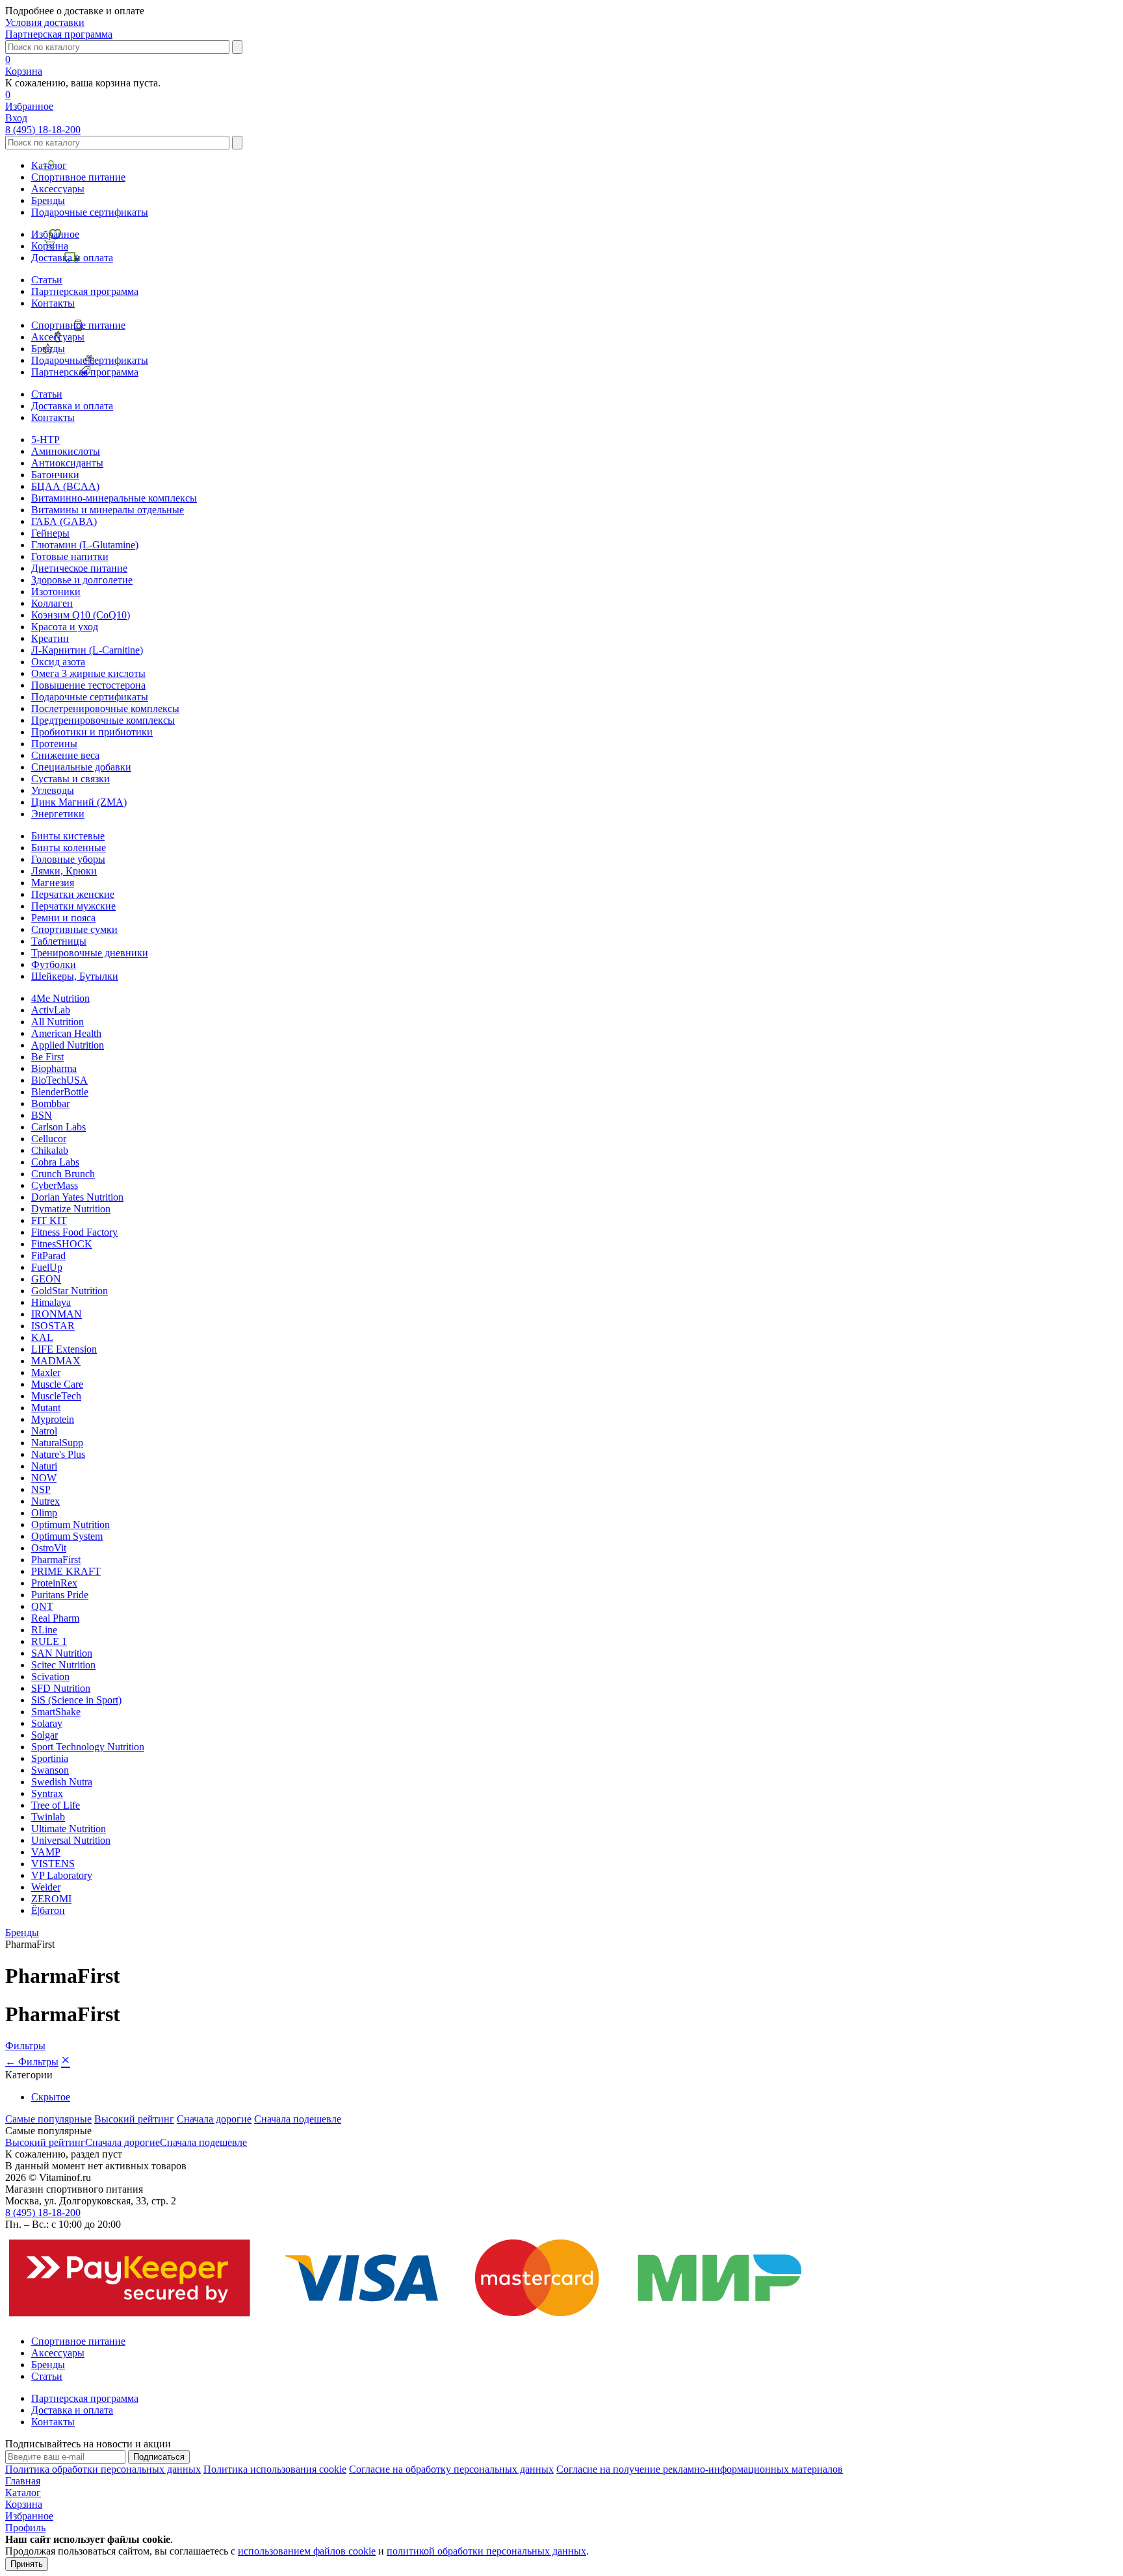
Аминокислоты (66, 451)
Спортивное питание (78, 177)
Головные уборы (68, 859)
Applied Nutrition (68, 1045)
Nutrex (45, 1501)
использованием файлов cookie (307, 2551)
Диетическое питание (79, 568)
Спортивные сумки (74, 929)
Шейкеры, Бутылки (75, 976)
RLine (44, 1630)
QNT (42, 1606)
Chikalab (50, 1150)
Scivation (50, 1677)
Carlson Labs (58, 1127)
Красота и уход (65, 627)
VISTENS (53, 1864)
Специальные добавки (81, 767)
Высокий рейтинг (134, 2119)
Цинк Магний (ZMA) (79, 802)
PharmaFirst (56, 1560)
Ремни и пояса (63, 918)
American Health (66, 1033)
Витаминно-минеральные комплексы (114, 498)
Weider (46, 1887)
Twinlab (48, 1817)
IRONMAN (57, 1314)
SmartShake (56, 1712)
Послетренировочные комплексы (105, 708)
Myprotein (53, 1419)
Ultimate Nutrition (69, 1829)
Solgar (45, 1735)
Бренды (48, 200)
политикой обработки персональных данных (486, 2551)
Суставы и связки (71, 779)
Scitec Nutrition (63, 1665)
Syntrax (47, 1793)
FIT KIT (49, 1220)
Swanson (50, 1770)
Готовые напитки (70, 556)
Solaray (47, 1723)
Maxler (46, 1372)
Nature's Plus (58, 1454)
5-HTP (45, 440)
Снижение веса (65, 755)
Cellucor (49, 1139)
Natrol (44, 1431)
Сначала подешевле (298, 2119)
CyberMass (55, 1185)
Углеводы (53, 790)
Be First (47, 1057)
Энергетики (58, 814)
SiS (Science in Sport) (76, 1700)
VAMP (46, 1852)
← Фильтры (32, 2062)
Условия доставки (45, 22)
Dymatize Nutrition (71, 1209)
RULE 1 (49, 1641)
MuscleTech (56, 1396)
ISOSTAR (53, 1326)
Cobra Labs (55, 1162)
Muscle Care (57, 1384)
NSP (41, 1489)
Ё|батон (48, 1910)
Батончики (55, 475)
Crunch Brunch (63, 1174)
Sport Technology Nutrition (88, 1747)
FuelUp (47, 1267)
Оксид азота (58, 662)
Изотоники (56, 592)
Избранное (55, 234)
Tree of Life (56, 1805)
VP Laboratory (62, 1875)
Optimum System (67, 1536)
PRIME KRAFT (66, 1571)
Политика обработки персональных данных (103, 2469)
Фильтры (25, 2046)
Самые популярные (48, 2119)
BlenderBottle (60, 1092)
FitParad (48, 1256)
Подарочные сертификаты (90, 212)
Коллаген (52, 603)
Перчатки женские (73, 894)
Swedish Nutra (62, 1782)
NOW (44, 1478)
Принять (27, 2564)
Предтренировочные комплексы (103, 720)
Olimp (44, 1513)
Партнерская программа (59, 34)
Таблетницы (59, 941)
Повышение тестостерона (88, 685)
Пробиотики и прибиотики (92, 732)
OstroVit (49, 1548)
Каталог (49, 165)
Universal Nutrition (71, 1840)
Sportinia (50, 1758)
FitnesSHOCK (62, 1244)
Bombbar (50, 1103)
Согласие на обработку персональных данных (451, 2469)
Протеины (54, 744)
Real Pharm (55, 1618)
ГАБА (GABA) (64, 521)
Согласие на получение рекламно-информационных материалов (700, 2469)
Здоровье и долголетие (82, 580)
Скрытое (51, 2097)
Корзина (50, 246)
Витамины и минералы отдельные (108, 510)
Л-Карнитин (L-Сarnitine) (87, 650)
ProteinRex (54, 1583)
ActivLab (51, 1010)
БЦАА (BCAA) (65, 486)
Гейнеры (50, 533)
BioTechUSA (59, 1080)
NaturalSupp (57, 1443)
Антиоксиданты (67, 463)
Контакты (53, 303)
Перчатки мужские (73, 906)
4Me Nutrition (60, 998)
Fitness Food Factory (74, 1232)
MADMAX (56, 1361)
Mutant (46, 1408)
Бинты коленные (69, 848)
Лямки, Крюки (64, 871)
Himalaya (51, 1302)
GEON (46, 1279)
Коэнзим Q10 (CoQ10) (81, 615)
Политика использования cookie (275, 2469)
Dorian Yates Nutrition (77, 1197)
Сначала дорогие (214, 2119)
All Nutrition (58, 1022)
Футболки (54, 964)
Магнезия (53, 883)
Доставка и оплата (72, 258)
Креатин (50, 638)
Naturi (44, 1466)
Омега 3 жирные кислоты (88, 673)
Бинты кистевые (68, 836)
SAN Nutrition (62, 1653)
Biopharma (54, 1068)
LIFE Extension (64, 1349)
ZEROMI (51, 1899)
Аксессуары (58, 189)
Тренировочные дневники (90, 953)
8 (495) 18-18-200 (43, 130)
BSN (42, 1115)
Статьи (47, 280)
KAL (42, 1337)
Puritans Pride (60, 1595)
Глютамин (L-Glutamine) (85, 545)
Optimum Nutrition (71, 1524)
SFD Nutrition (61, 1688)
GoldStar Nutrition (70, 1291)
